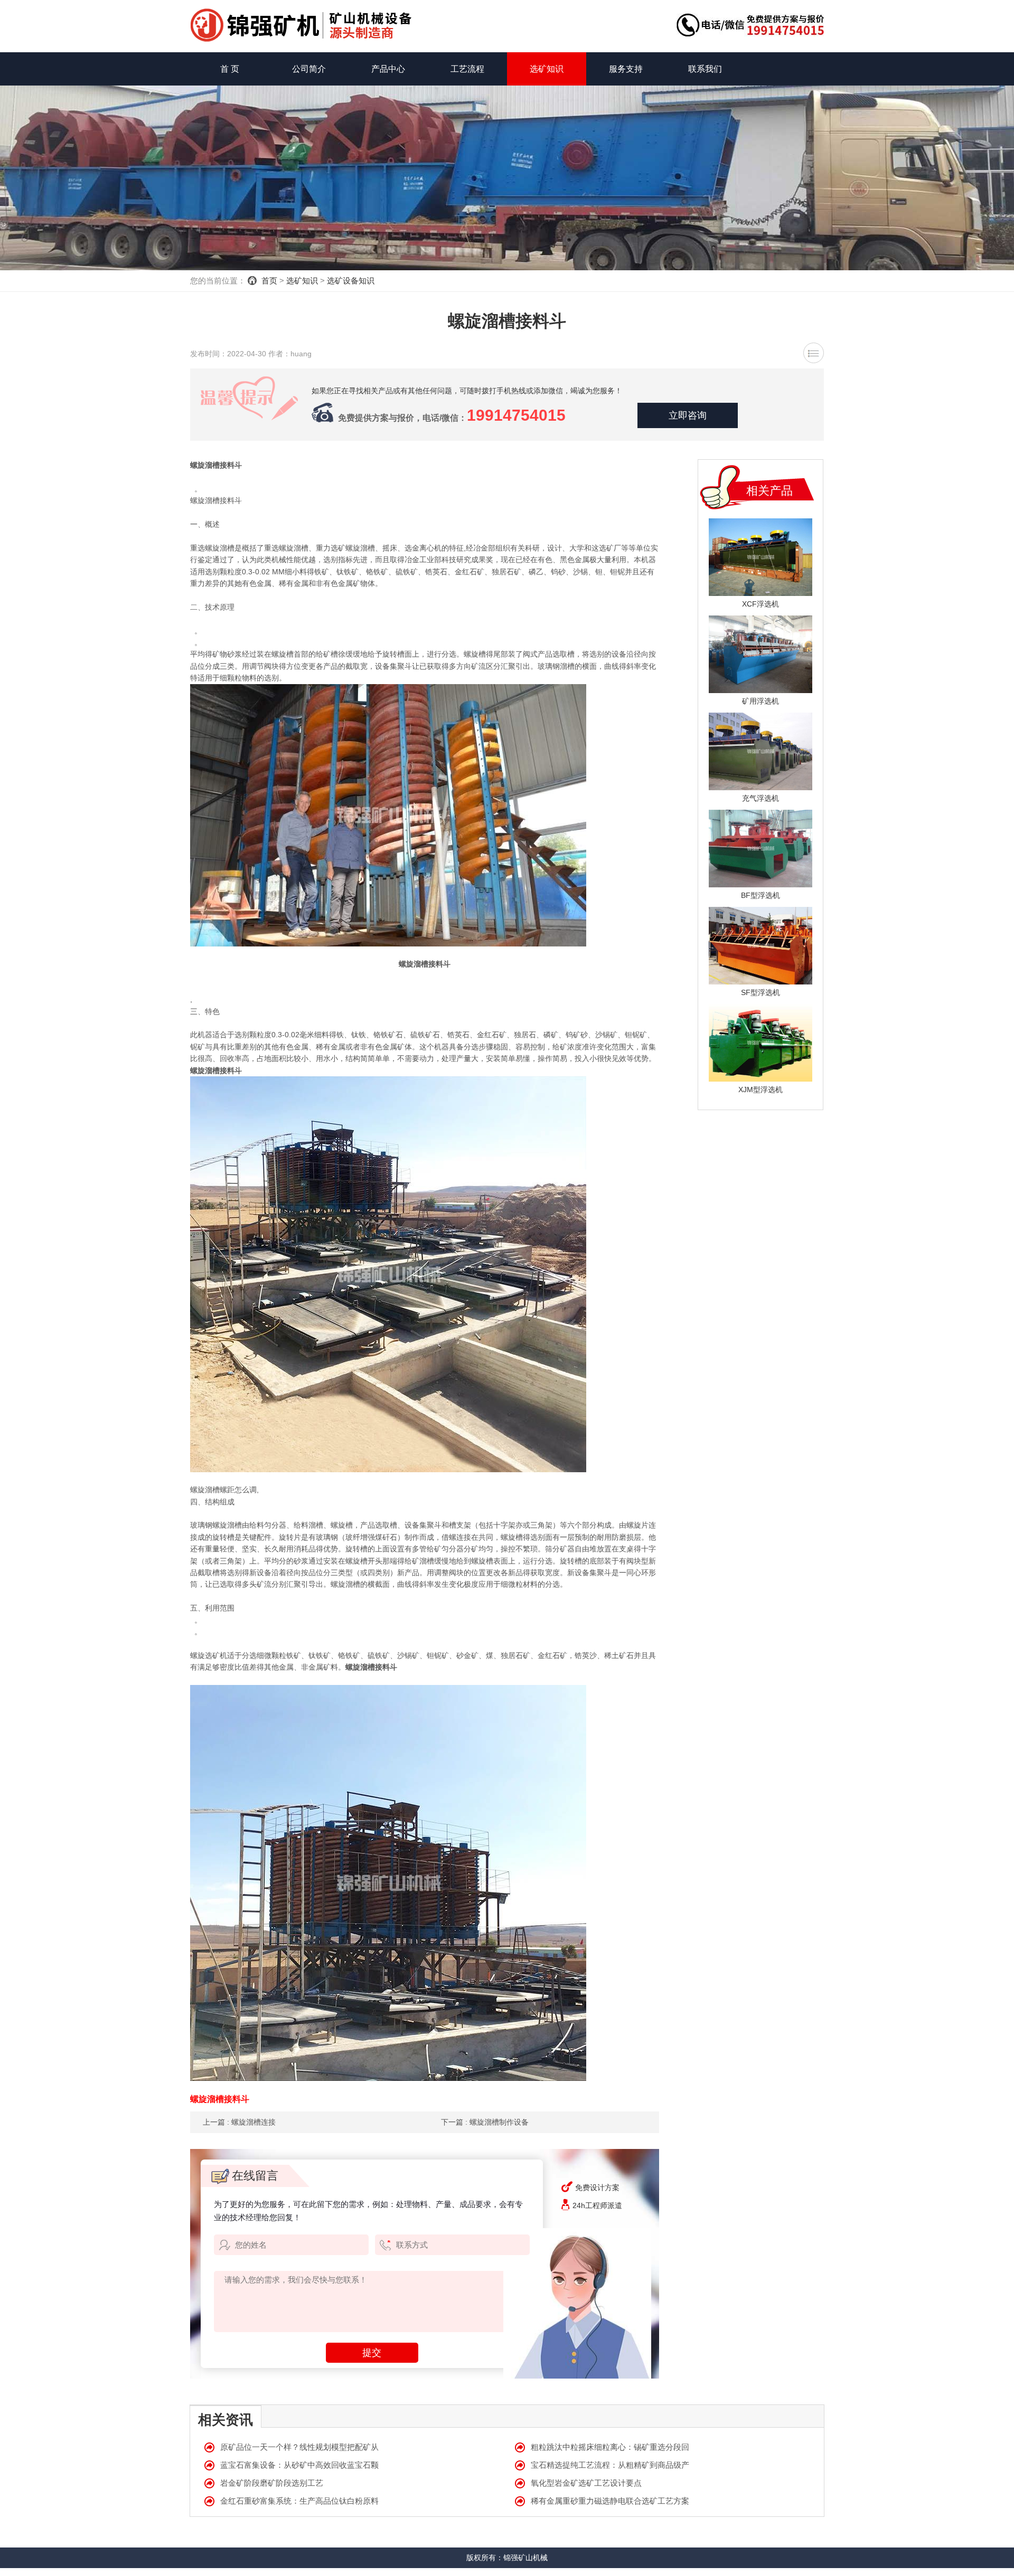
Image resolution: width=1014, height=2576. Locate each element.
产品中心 (388, 69)
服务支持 (626, 69)
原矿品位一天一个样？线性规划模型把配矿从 (299, 2447)
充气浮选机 (760, 798)
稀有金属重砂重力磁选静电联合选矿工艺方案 (610, 2501)
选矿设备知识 (351, 281)
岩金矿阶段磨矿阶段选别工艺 (272, 2483)
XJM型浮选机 (760, 1090)
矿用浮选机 (760, 701)
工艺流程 (467, 69)
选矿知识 (547, 69)
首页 (269, 281)
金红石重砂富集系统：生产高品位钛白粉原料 (299, 2501)
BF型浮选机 (760, 895)
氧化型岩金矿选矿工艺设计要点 (586, 2483)
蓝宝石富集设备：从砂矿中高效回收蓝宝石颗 (299, 2465)
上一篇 (239, 2122)
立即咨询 (688, 415)
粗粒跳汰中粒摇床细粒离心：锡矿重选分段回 (610, 2447)
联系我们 (705, 69)
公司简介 (309, 69)
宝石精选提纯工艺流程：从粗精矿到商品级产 (610, 2465)
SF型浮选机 (760, 992)
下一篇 (485, 2122)
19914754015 (516, 415)
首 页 (230, 69)
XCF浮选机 (760, 604)
